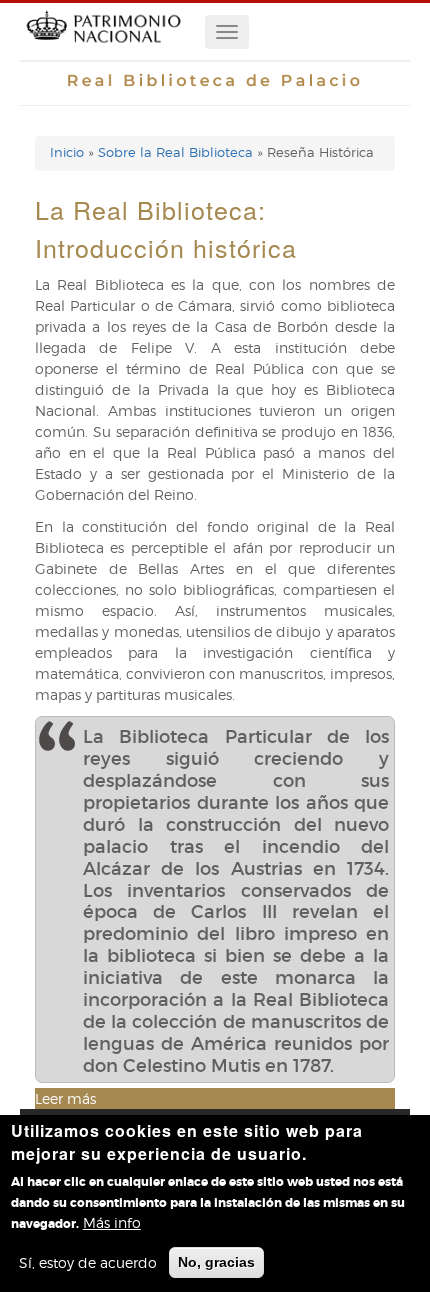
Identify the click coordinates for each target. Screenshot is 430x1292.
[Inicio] (103, 49)
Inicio (67, 152)
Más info (112, 1222)
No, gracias (216, 1262)
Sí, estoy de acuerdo (88, 1262)
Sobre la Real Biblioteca (175, 152)
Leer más (65, 1098)
